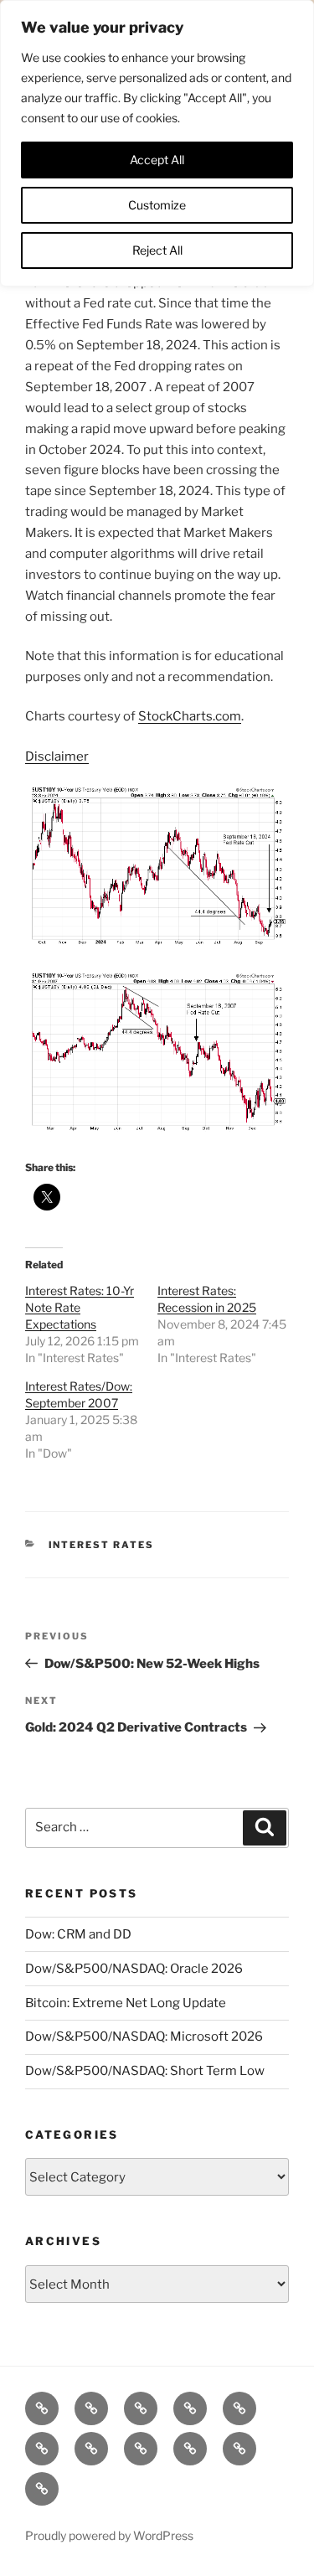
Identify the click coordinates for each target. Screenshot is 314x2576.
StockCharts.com (190, 716)
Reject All (157, 250)
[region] (157, 143)
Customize (157, 205)
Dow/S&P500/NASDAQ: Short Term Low (145, 2071)
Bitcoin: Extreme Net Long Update (126, 2003)
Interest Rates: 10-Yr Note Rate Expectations (80, 1307)
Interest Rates (102, 1545)
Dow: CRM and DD (78, 1934)
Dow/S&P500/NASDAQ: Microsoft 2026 (144, 2037)
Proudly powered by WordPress (109, 2535)
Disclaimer (57, 756)
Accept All (157, 160)
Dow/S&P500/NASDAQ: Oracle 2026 (134, 1969)
